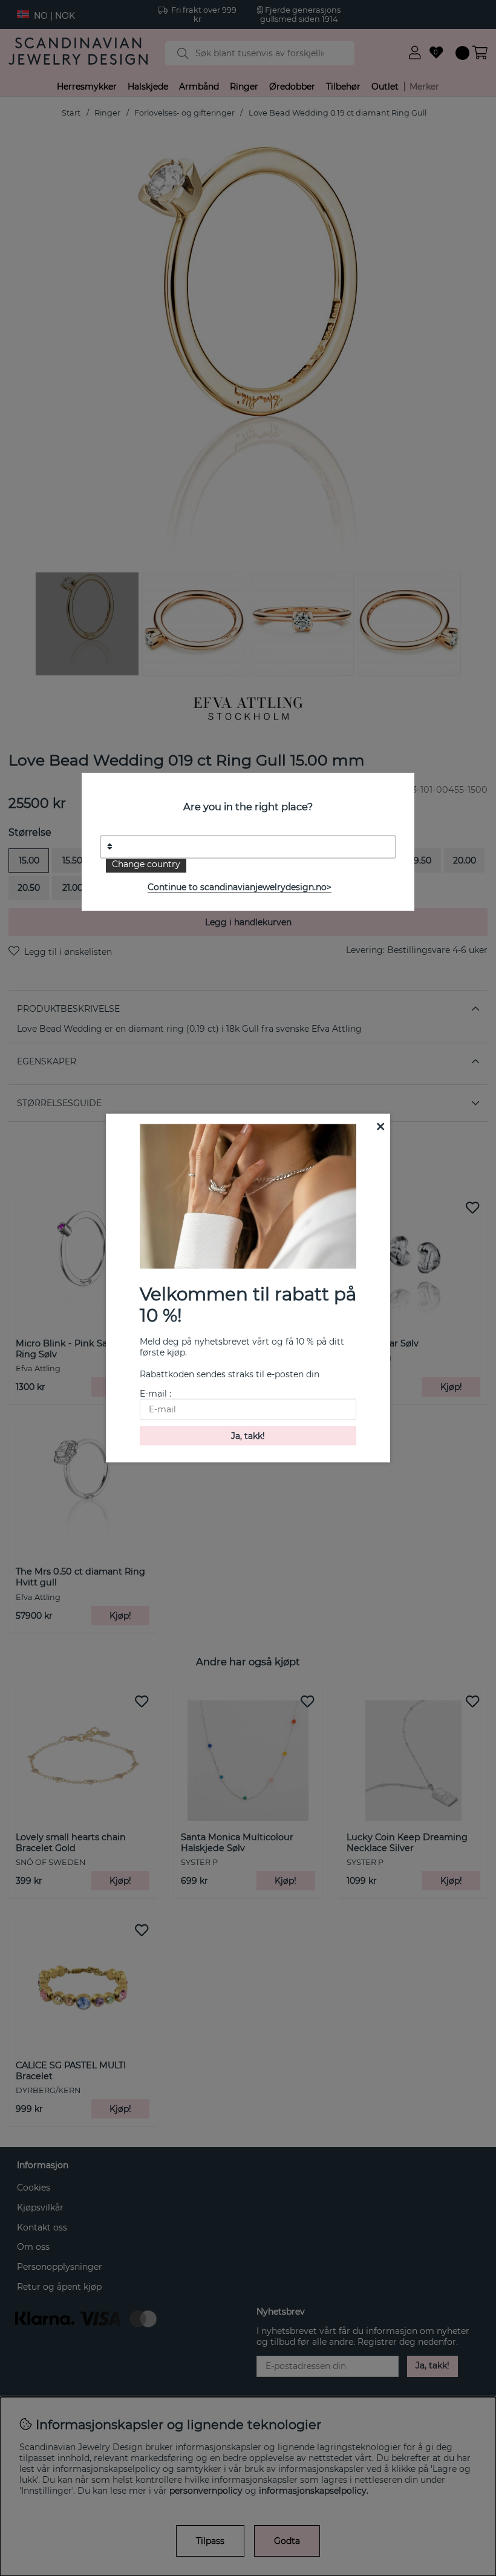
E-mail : (155, 1394)
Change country (146, 864)
